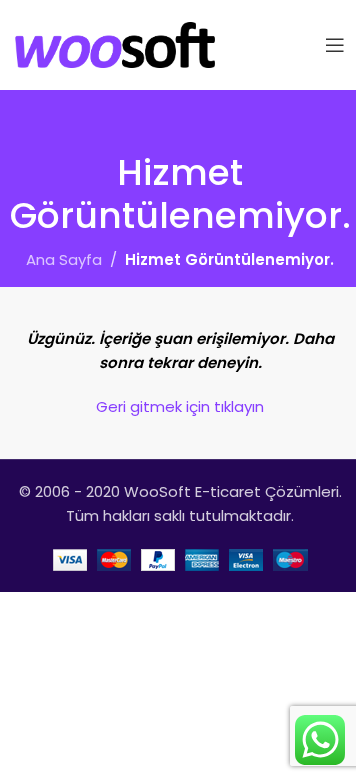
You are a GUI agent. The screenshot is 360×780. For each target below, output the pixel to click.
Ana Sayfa (64, 259)
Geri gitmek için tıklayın (180, 406)
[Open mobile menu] (335, 45)
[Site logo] (115, 43)
